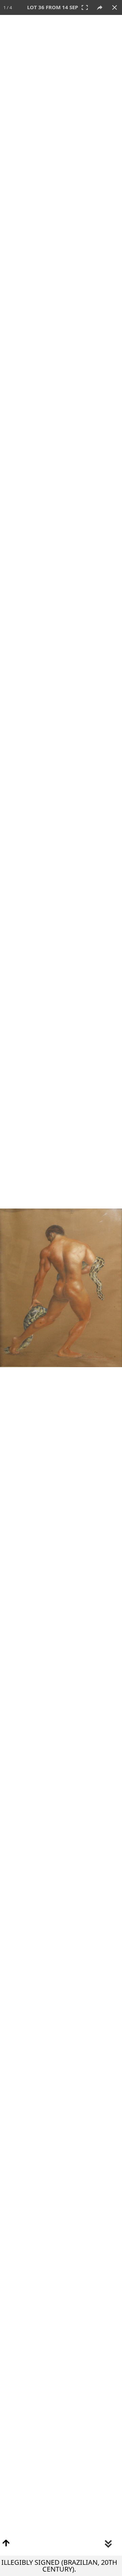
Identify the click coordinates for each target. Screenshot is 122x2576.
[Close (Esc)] (115, 7)
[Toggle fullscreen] (85, 7)
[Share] (100, 7)
